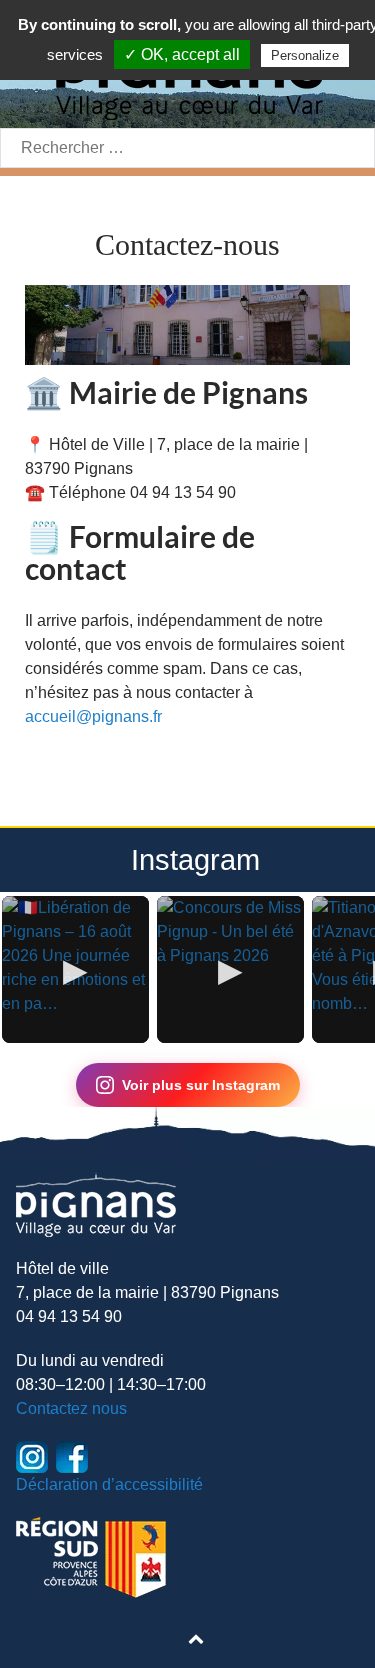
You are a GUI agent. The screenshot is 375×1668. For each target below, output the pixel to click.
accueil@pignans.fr (93, 716)
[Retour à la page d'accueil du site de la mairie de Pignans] (96, 1203)
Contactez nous (71, 1408)
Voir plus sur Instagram (201, 1085)
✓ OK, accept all (182, 54)
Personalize (305, 55)
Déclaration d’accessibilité (109, 1484)
